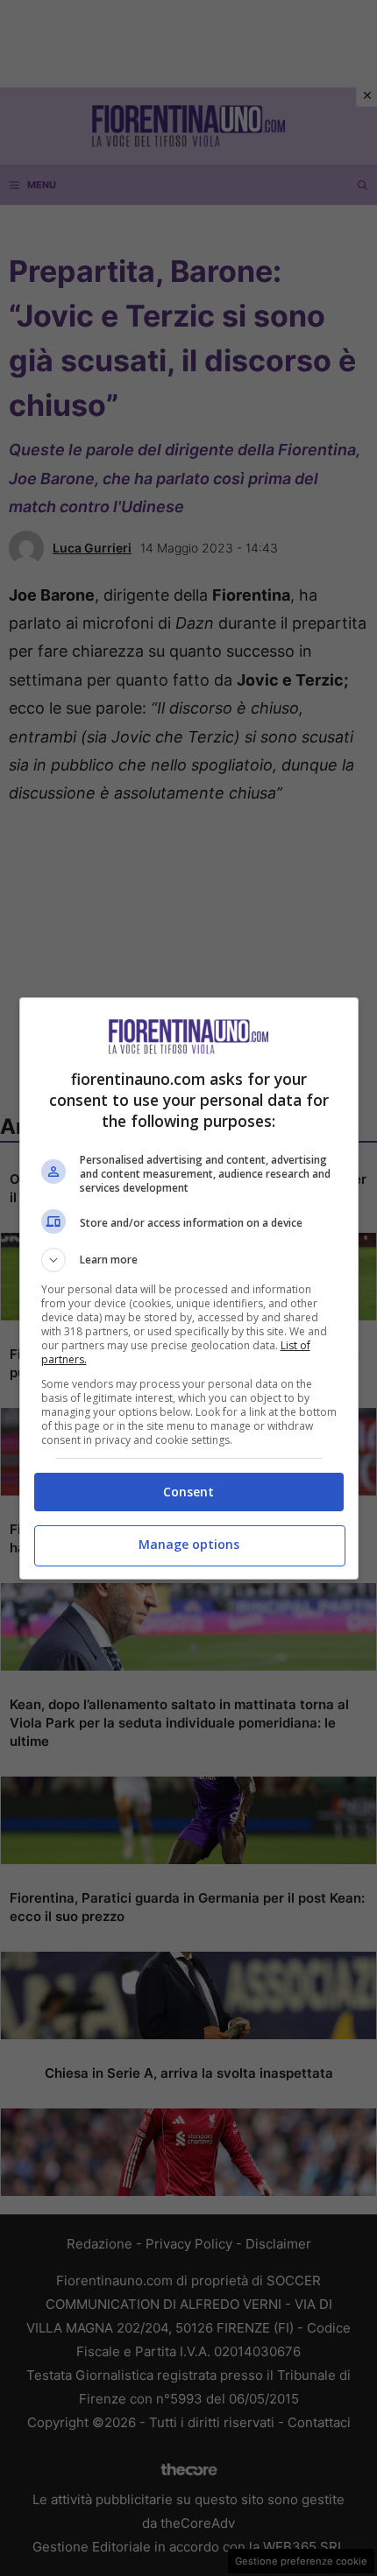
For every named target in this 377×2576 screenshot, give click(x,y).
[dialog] (189, 1288)
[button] (189, 1260)
